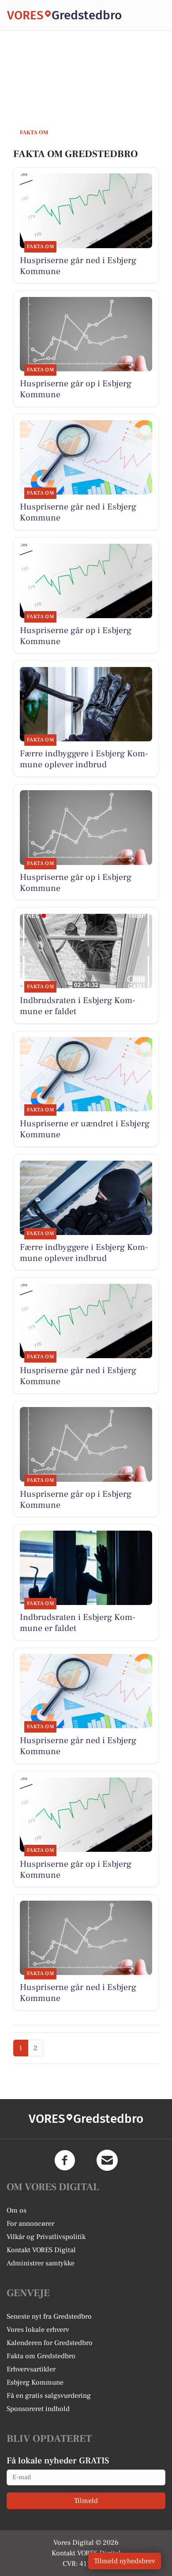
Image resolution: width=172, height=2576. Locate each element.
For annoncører (30, 2224)
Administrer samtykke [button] (41, 2263)
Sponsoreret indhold (38, 2409)
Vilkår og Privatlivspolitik (46, 2237)
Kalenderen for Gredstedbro (50, 2343)
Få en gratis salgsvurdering (49, 2396)
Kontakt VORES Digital (41, 2250)
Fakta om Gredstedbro (41, 2356)
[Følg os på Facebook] (65, 2160)
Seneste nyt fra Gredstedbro (49, 2316)
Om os (17, 2210)
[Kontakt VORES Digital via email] (107, 2160)
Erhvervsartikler (31, 2369)
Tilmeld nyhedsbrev (125, 2561)
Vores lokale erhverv (38, 2330)
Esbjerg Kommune (35, 2382)
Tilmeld (86, 2501)
